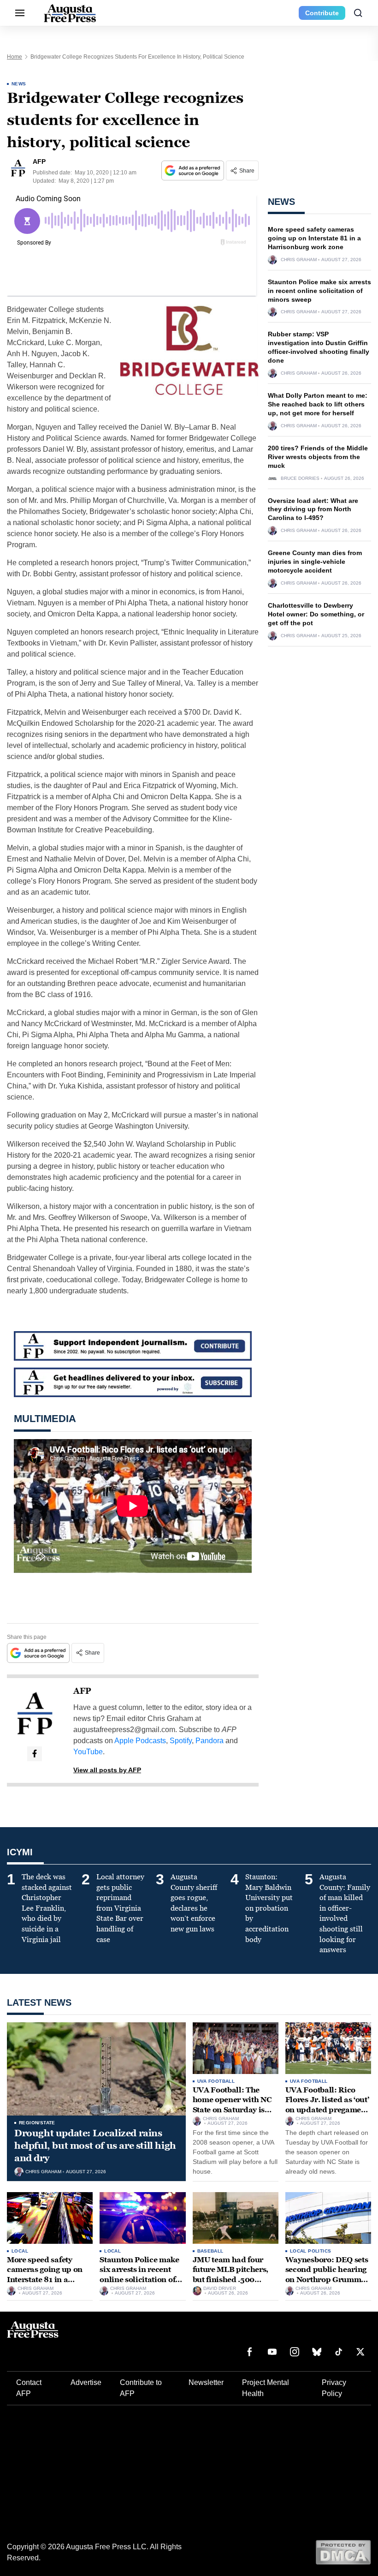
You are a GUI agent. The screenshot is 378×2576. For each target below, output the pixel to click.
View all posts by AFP (107, 1770)
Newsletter (206, 2382)
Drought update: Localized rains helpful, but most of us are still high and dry (95, 2146)
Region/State (37, 2123)
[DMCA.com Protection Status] (343, 2552)
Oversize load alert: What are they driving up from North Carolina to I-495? (313, 509)
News (19, 84)
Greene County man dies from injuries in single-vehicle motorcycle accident (315, 562)
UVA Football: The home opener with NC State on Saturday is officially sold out (232, 2105)
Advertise (86, 2382)
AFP (82, 1691)
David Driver (220, 2289)
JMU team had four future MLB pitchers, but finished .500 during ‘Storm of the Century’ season (231, 2280)
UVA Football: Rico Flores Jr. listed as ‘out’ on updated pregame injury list (327, 2105)
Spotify (181, 1741)
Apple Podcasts (140, 1741)
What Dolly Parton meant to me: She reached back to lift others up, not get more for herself (318, 404)
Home (15, 57)
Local (20, 2251)
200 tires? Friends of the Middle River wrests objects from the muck (318, 457)
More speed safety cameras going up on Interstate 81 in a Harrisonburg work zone (314, 238)
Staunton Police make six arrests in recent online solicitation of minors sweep (319, 291)
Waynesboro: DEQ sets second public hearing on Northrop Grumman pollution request (328, 2275)
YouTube (88, 1752)
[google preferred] (194, 170)
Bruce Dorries (300, 478)
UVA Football (216, 2081)
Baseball (210, 2251)
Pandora (210, 1741)
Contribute (322, 13)
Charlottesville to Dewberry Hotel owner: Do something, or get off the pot (316, 614)
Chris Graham (299, 260)
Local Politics (311, 2251)
